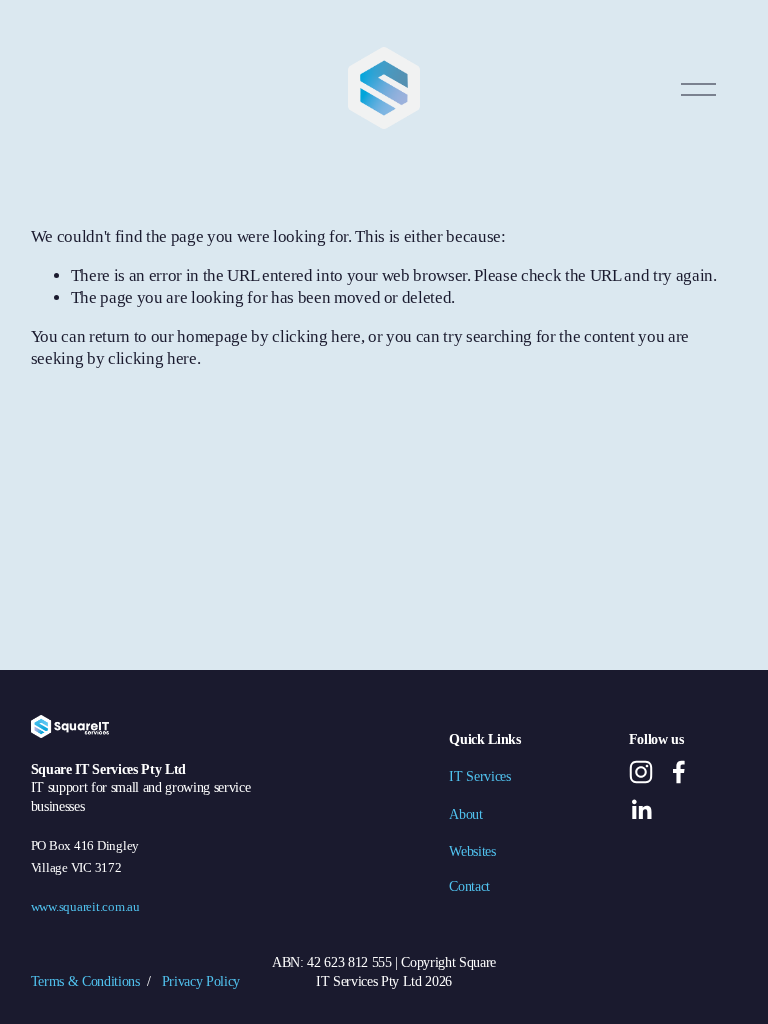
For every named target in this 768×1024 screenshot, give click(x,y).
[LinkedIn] (641, 810)
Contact (469, 886)
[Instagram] (641, 772)
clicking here (316, 336)
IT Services (479, 776)
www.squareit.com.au (85, 907)
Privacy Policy (201, 981)
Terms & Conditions (85, 981)
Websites (472, 851)
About (465, 814)
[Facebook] (679, 772)
